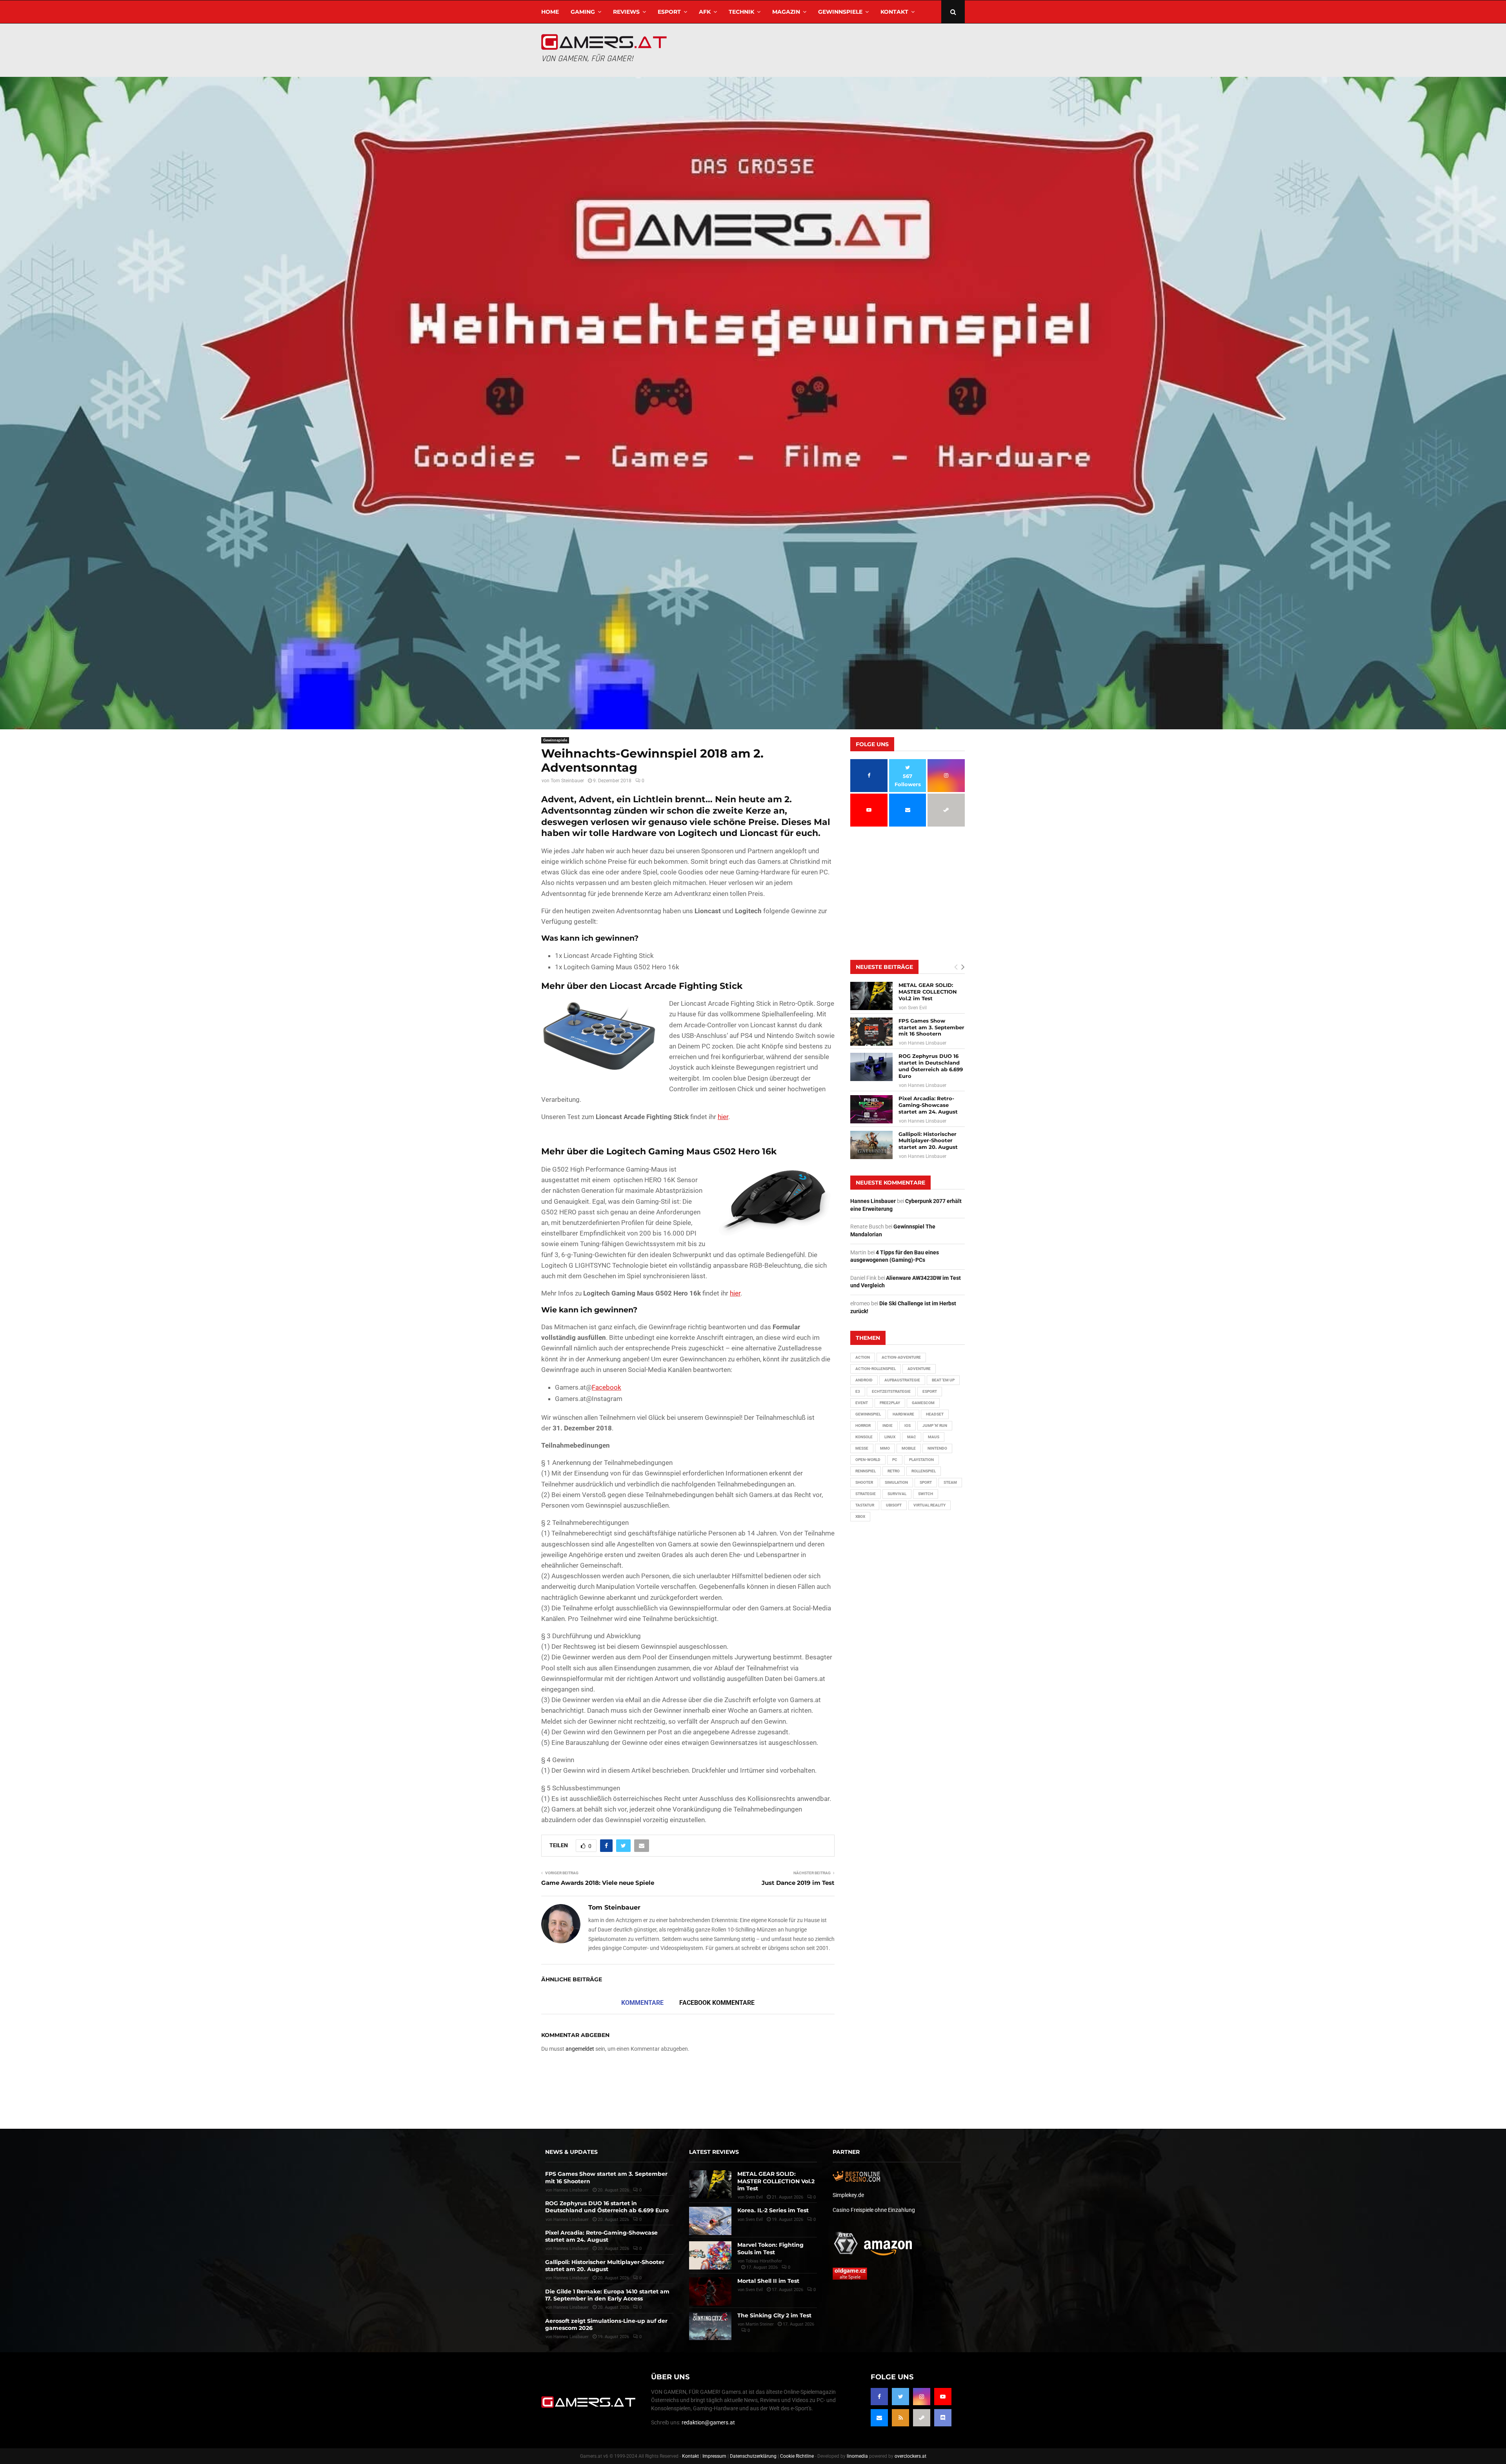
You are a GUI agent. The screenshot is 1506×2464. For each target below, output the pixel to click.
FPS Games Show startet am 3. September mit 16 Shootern (931, 1027)
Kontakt (894, 12)
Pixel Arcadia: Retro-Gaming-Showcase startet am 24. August (928, 1105)
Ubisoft (894, 1505)
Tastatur (865, 1505)
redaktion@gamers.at (708, 2422)
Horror (863, 1426)
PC (895, 1460)
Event (862, 1403)
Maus (934, 1437)
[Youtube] (943, 2397)
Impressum (714, 2456)
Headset (935, 1414)
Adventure (919, 1369)
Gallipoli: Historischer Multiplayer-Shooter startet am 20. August (928, 1141)
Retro (894, 1471)
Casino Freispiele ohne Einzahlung (874, 2210)
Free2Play (890, 1403)
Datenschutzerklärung (753, 2456)
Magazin (786, 12)
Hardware (903, 1414)
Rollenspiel (924, 1471)
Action (863, 1357)
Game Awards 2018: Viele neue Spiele (598, 1883)
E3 (858, 1391)
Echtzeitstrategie (891, 1391)
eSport (669, 12)
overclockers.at (910, 2456)
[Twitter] (900, 2397)
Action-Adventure (901, 1357)
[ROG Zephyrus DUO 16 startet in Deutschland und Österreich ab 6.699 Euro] (871, 1067)
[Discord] (943, 2418)
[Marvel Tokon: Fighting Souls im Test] (710, 2255)
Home (550, 12)
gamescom (923, 1403)
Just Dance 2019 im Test (798, 1883)
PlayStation (921, 1460)
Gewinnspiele (840, 12)
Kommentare (642, 2003)
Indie (888, 1426)
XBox (860, 1516)
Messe (862, 1448)
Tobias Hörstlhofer (764, 2261)
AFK (705, 12)
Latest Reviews (714, 2152)
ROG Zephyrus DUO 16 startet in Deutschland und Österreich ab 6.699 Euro (931, 1066)
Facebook (607, 1387)
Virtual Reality (929, 1505)
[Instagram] (922, 2397)
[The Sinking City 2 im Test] (710, 2326)
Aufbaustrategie (902, 1380)
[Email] (879, 2418)
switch (926, 1494)
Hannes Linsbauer (927, 1043)
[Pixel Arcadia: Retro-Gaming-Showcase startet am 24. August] (871, 1109)
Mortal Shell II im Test (768, 2281)
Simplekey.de (848, 2195)
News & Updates (571, 2152)
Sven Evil (917, 1008)
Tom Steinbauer (567, 781)
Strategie (866, 1494)
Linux (890, 1437)
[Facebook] (879, 2397)
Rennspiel (866, 1471)
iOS (908, 1426)
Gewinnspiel (868, 1414)
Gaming (583, 12)
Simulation (896, 1482)
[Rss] (900, 2418)
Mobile (909, 1448)
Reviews (626, 12)
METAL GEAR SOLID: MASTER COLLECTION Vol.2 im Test (928, 992)
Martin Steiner (760, 2324)
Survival (897, 1494)
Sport (926, 1482)
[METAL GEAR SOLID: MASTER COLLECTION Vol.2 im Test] (871, 996)
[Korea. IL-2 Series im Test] (710, 2221)
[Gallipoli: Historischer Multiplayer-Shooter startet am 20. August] (871, 1145)
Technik (741, 12)
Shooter (864, 1482)
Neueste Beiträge (884, 967)
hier (723, 1117)
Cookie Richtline (797, 2456)
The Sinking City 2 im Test (774, 2315)
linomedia (857, 2456)
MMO (885, 1448)
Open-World (868, 1460)
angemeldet (580, 2049)
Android (864, 1380)
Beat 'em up (943, 1380)
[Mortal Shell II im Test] (710, 2291)
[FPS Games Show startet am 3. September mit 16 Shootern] (871, 1032)
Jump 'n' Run (935, 1426)
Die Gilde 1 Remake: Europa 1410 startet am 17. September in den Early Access (607, 2295)
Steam (950, 1482)
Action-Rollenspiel (876, 1369)
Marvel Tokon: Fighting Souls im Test (770, 2248)
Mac (912, 1437)
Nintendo (937, 1448)
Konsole (864, 1437)
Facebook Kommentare (717, 2003)
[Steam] (922, 2418)
